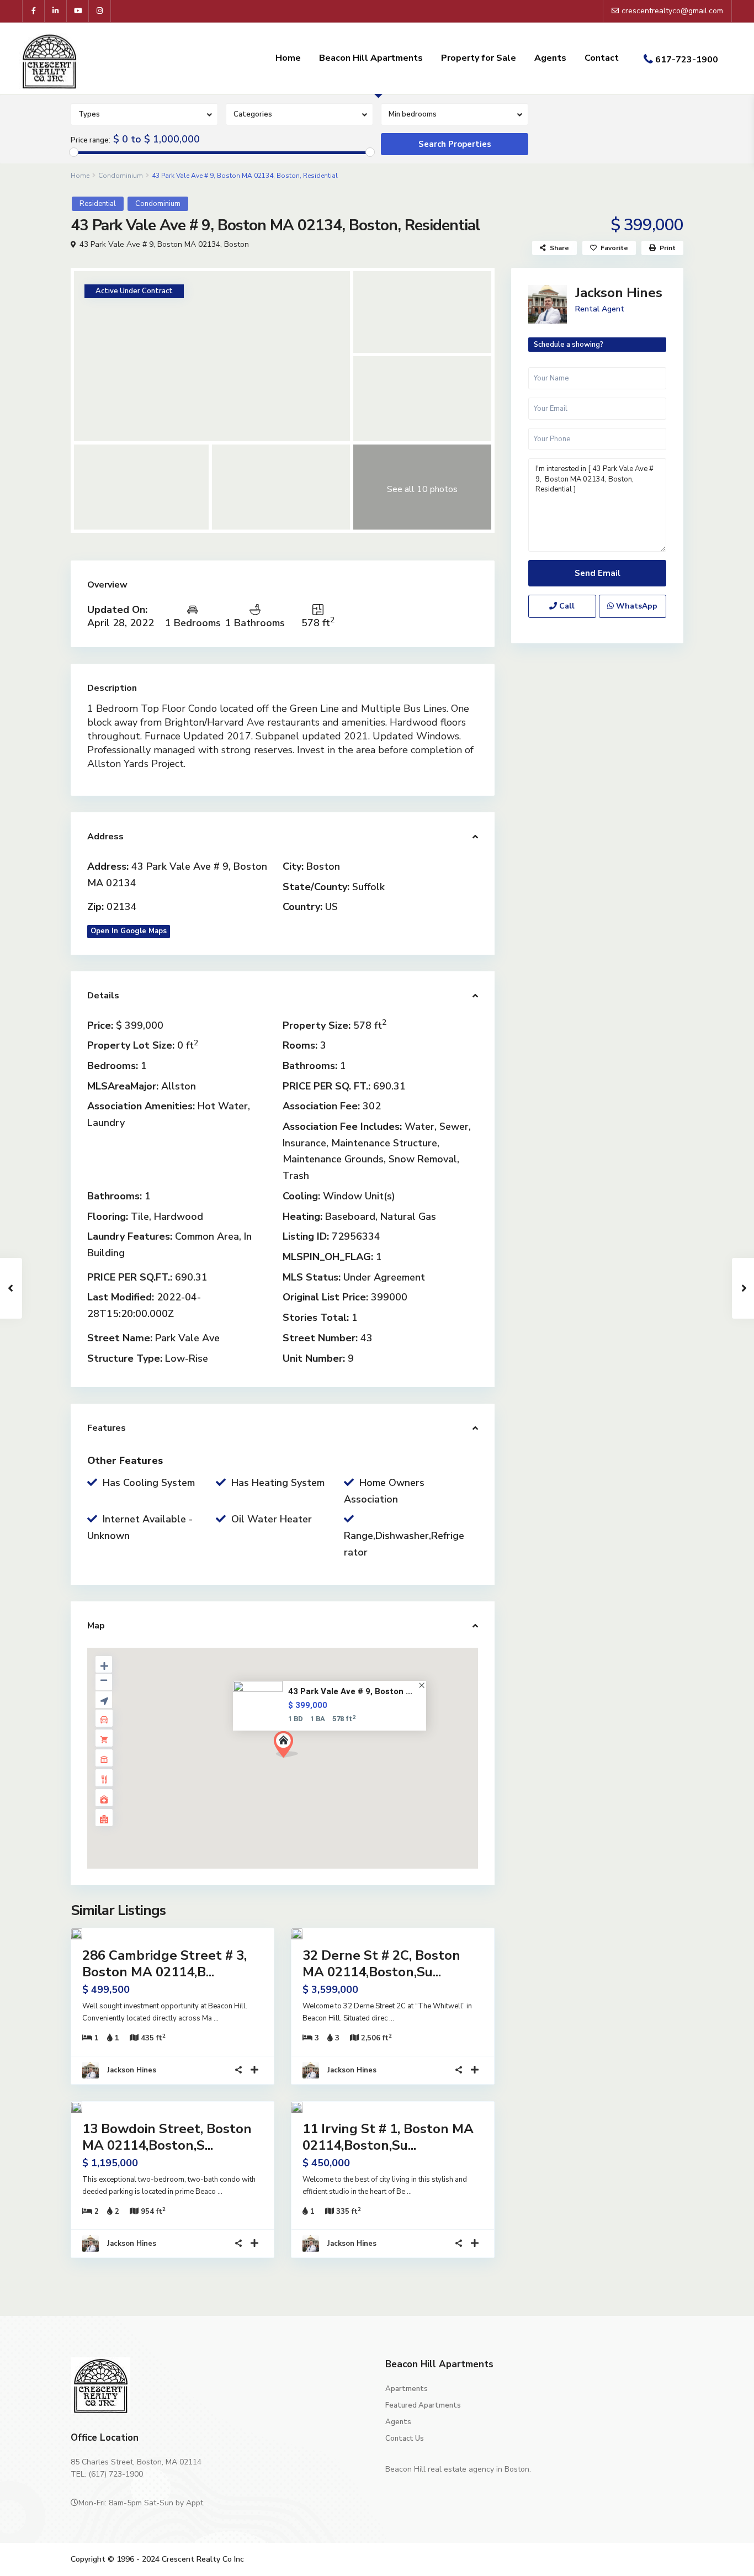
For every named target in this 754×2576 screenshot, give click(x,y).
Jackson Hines (132, 2070)
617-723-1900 (687, 60)
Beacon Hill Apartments (371, 58)
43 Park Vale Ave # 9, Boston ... (350, 1692)
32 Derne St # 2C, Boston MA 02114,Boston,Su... (381, 1964)
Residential (98, 204)
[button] (290, 1747)
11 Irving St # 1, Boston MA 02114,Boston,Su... (388, 2137)
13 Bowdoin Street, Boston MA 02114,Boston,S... (167, 2137)
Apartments (407, 2389)
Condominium (121, 176)
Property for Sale (479, 58)
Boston (237, 244)
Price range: (91, 140)
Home (288, 58)
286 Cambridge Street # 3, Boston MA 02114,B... (164, 1964)
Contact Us (405, 2439)
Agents (550, 58)
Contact (602, 58)
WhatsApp (636, 606)
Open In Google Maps (129, 931)
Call (566, 606)
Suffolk (368, 887)
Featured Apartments (423, 2405)
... (216, 2018)
